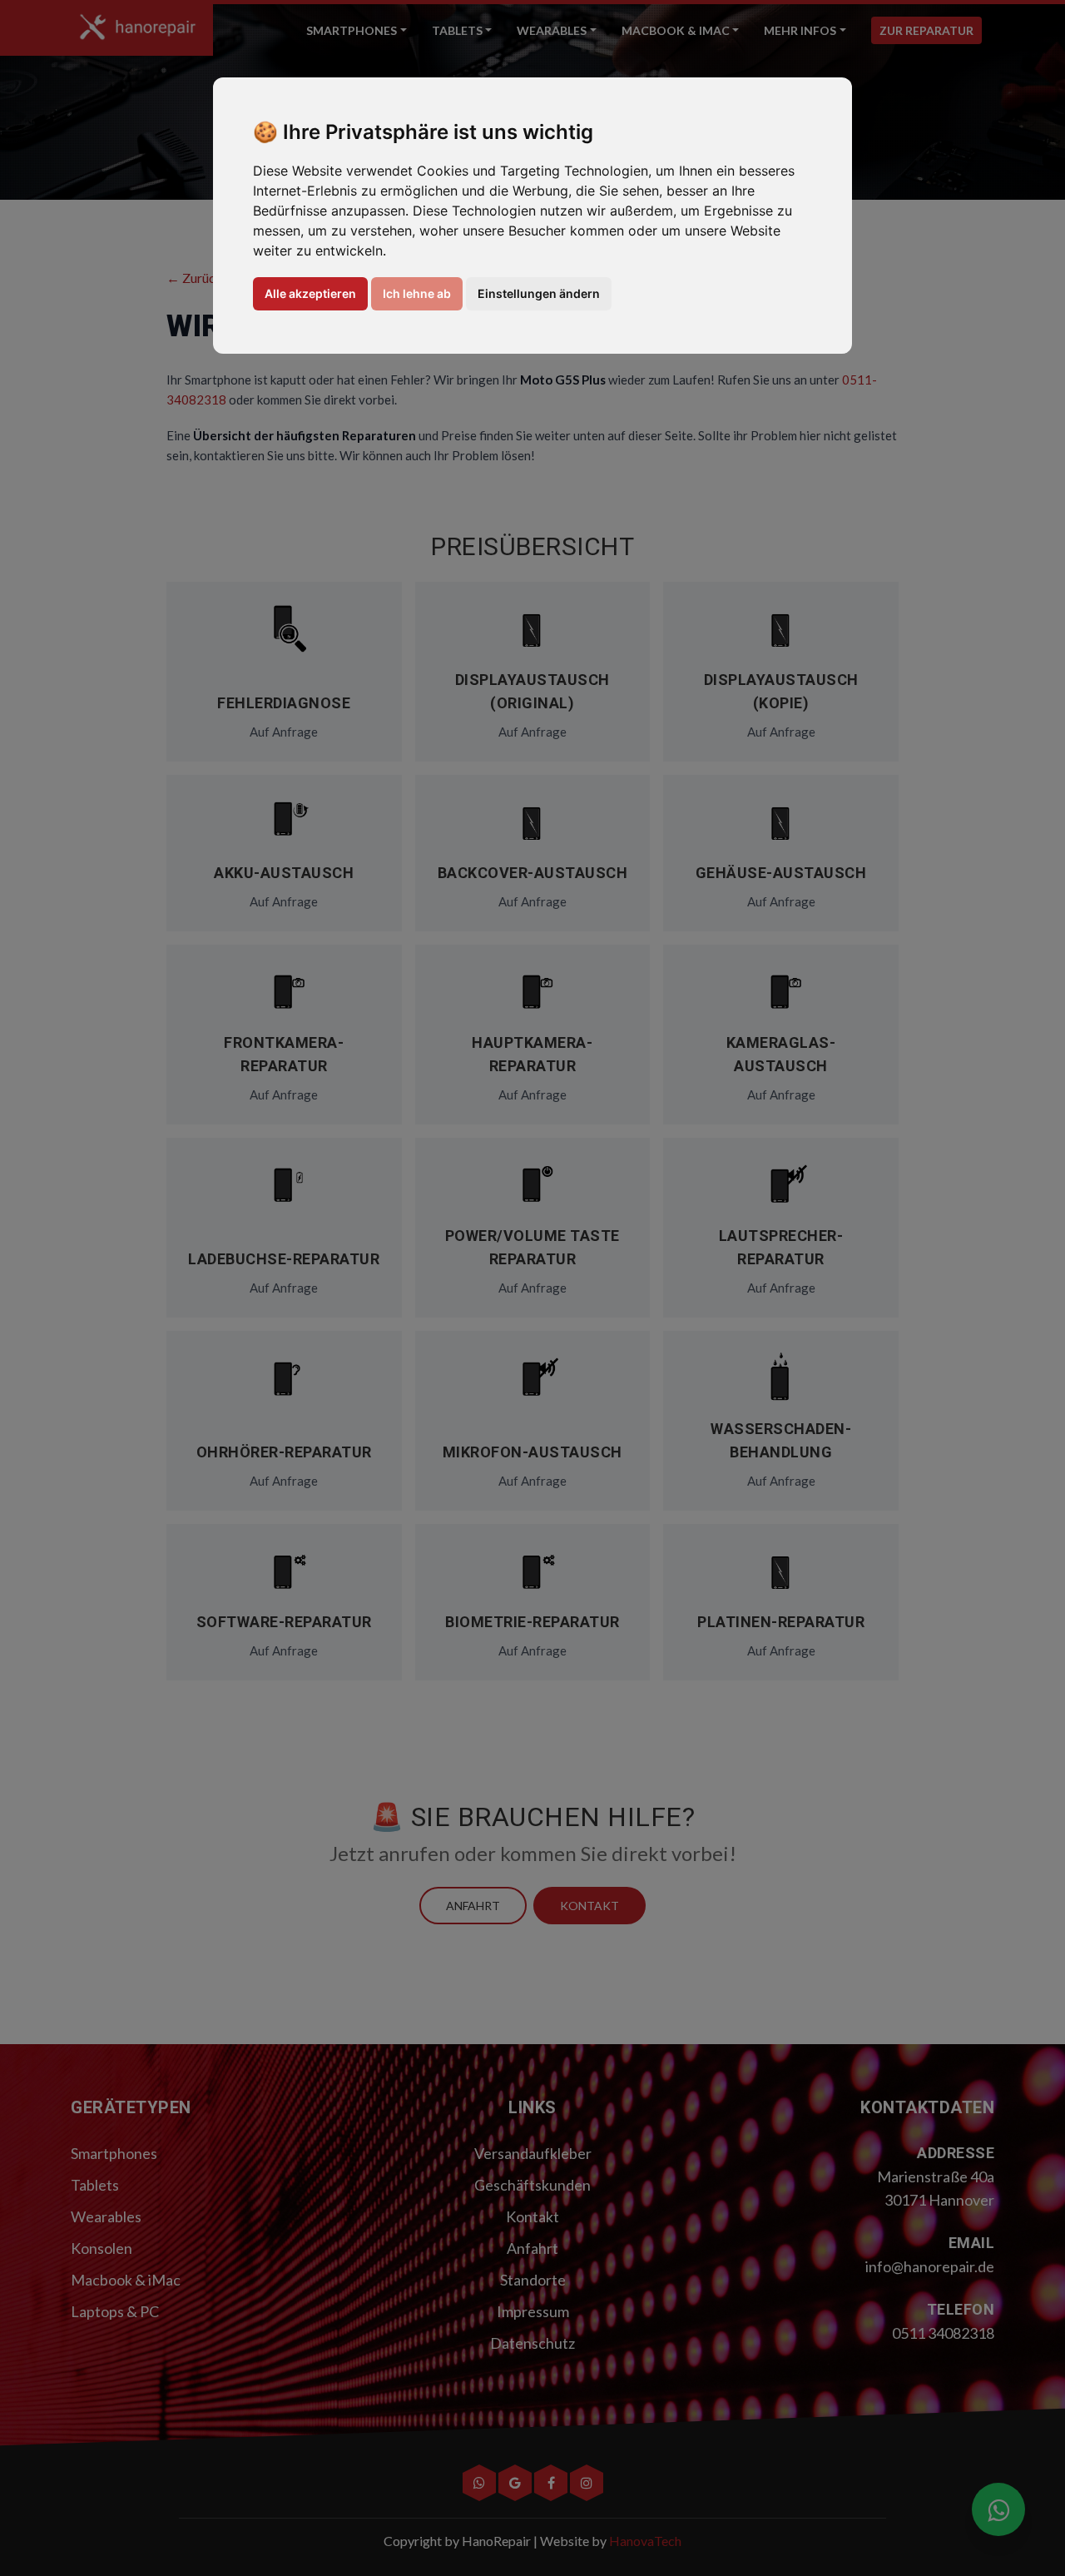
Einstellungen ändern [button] (539, 293)
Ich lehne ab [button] (417, 293)
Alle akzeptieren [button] (310, 293)
